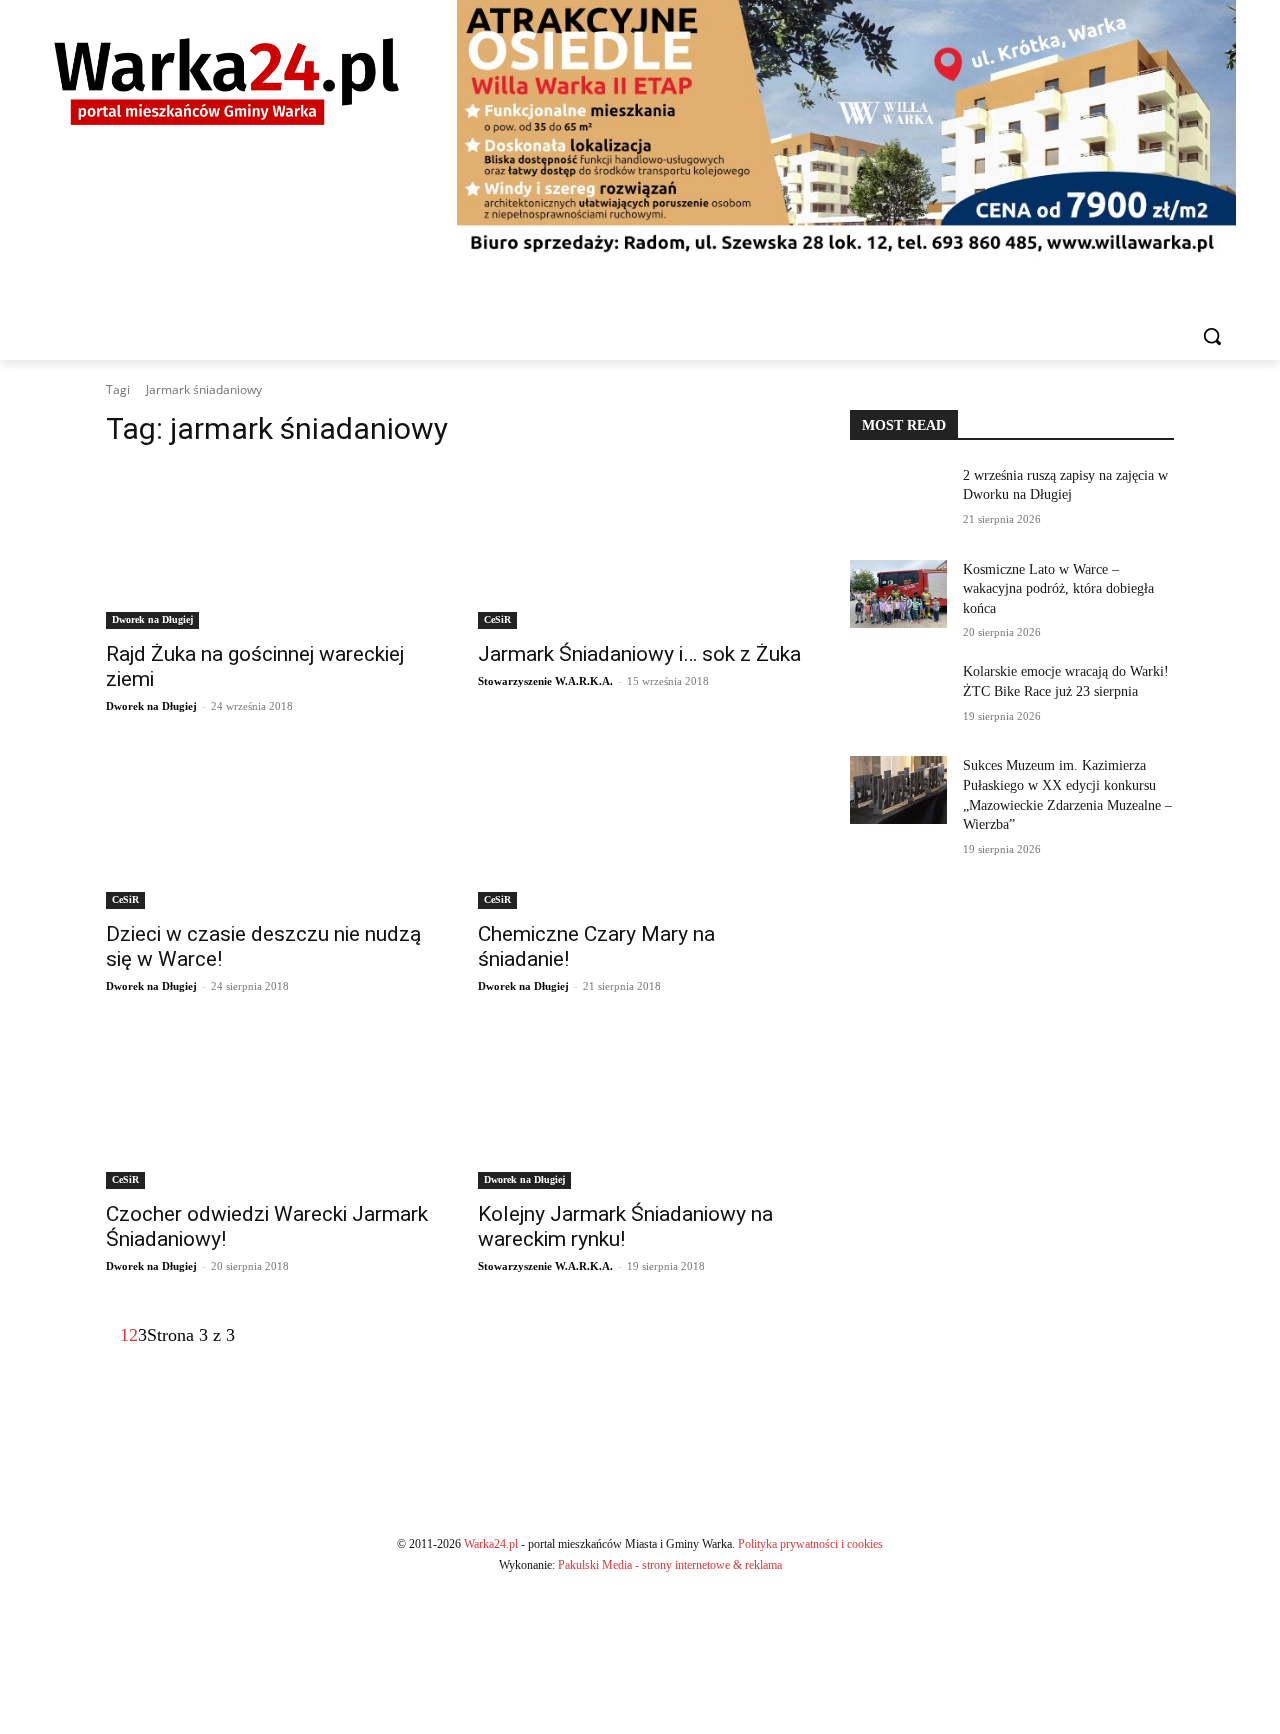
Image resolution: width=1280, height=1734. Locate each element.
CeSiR (497, 619)
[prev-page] (113, 1335)
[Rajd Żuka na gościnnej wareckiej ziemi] (268, 548)
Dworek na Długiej (152, 619)
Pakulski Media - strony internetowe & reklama (670, 1565)
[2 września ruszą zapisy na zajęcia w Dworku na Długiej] (898, 500)
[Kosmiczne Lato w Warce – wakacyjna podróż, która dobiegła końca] (898, 594)
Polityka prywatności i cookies (810, 1544)
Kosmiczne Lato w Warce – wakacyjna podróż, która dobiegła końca (1058, 589)
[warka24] (226, 81)
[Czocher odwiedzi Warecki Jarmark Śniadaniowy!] (268, 1108)
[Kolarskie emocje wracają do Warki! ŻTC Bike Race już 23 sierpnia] (898, 696)
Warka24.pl (491, 1544)
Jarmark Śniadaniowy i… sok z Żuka (639, 654)
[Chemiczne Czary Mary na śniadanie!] (640, 828)
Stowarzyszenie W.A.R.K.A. (545, 681)
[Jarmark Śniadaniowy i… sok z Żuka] (640, 548)
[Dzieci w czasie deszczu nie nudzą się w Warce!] (268, 828)
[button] (1212, 336)
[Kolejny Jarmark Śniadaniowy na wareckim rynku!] (640, 1108)
